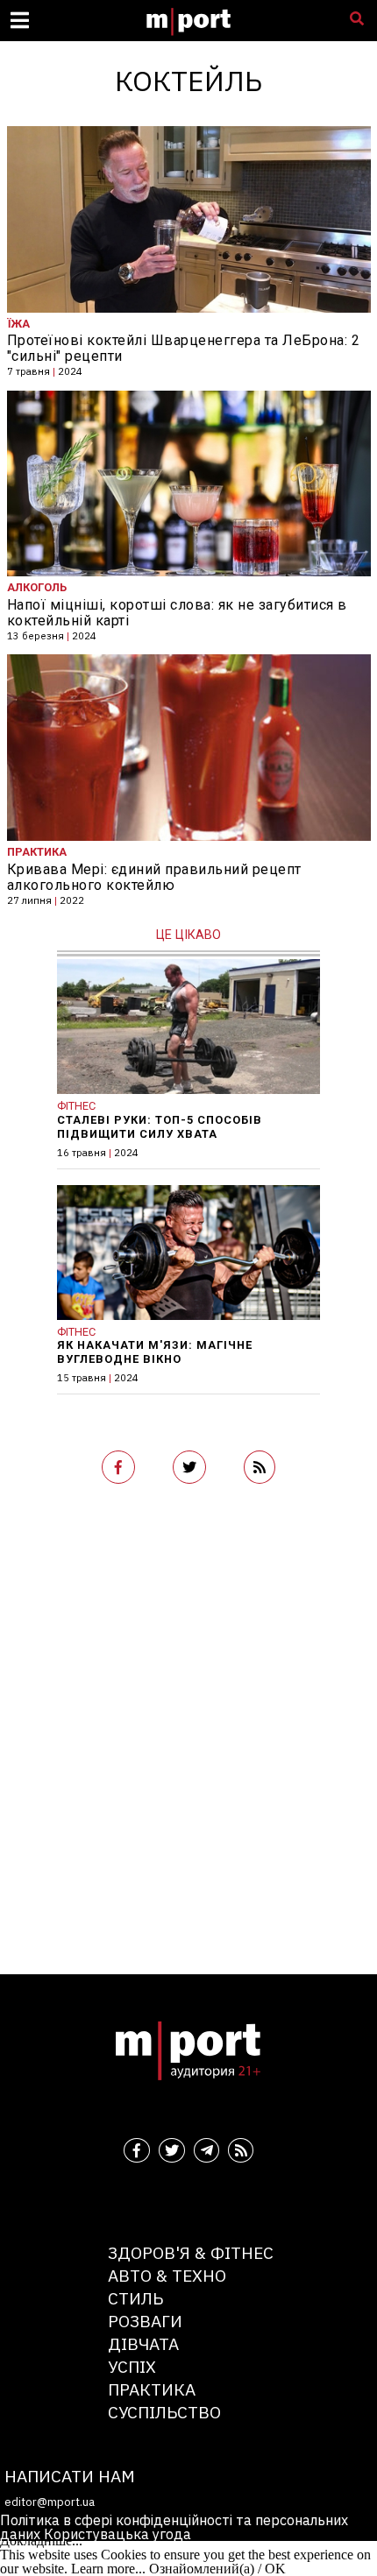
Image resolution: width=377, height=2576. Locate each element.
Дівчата (143, 2343)
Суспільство (164, 2412)
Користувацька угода (117, 2534)
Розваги (145, 2321)
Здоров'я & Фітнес (191, 2252)
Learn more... (108, 2569)
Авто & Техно (167, 2275)
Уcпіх (132, 2366)
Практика (152, 2389)
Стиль (135, 2298)
